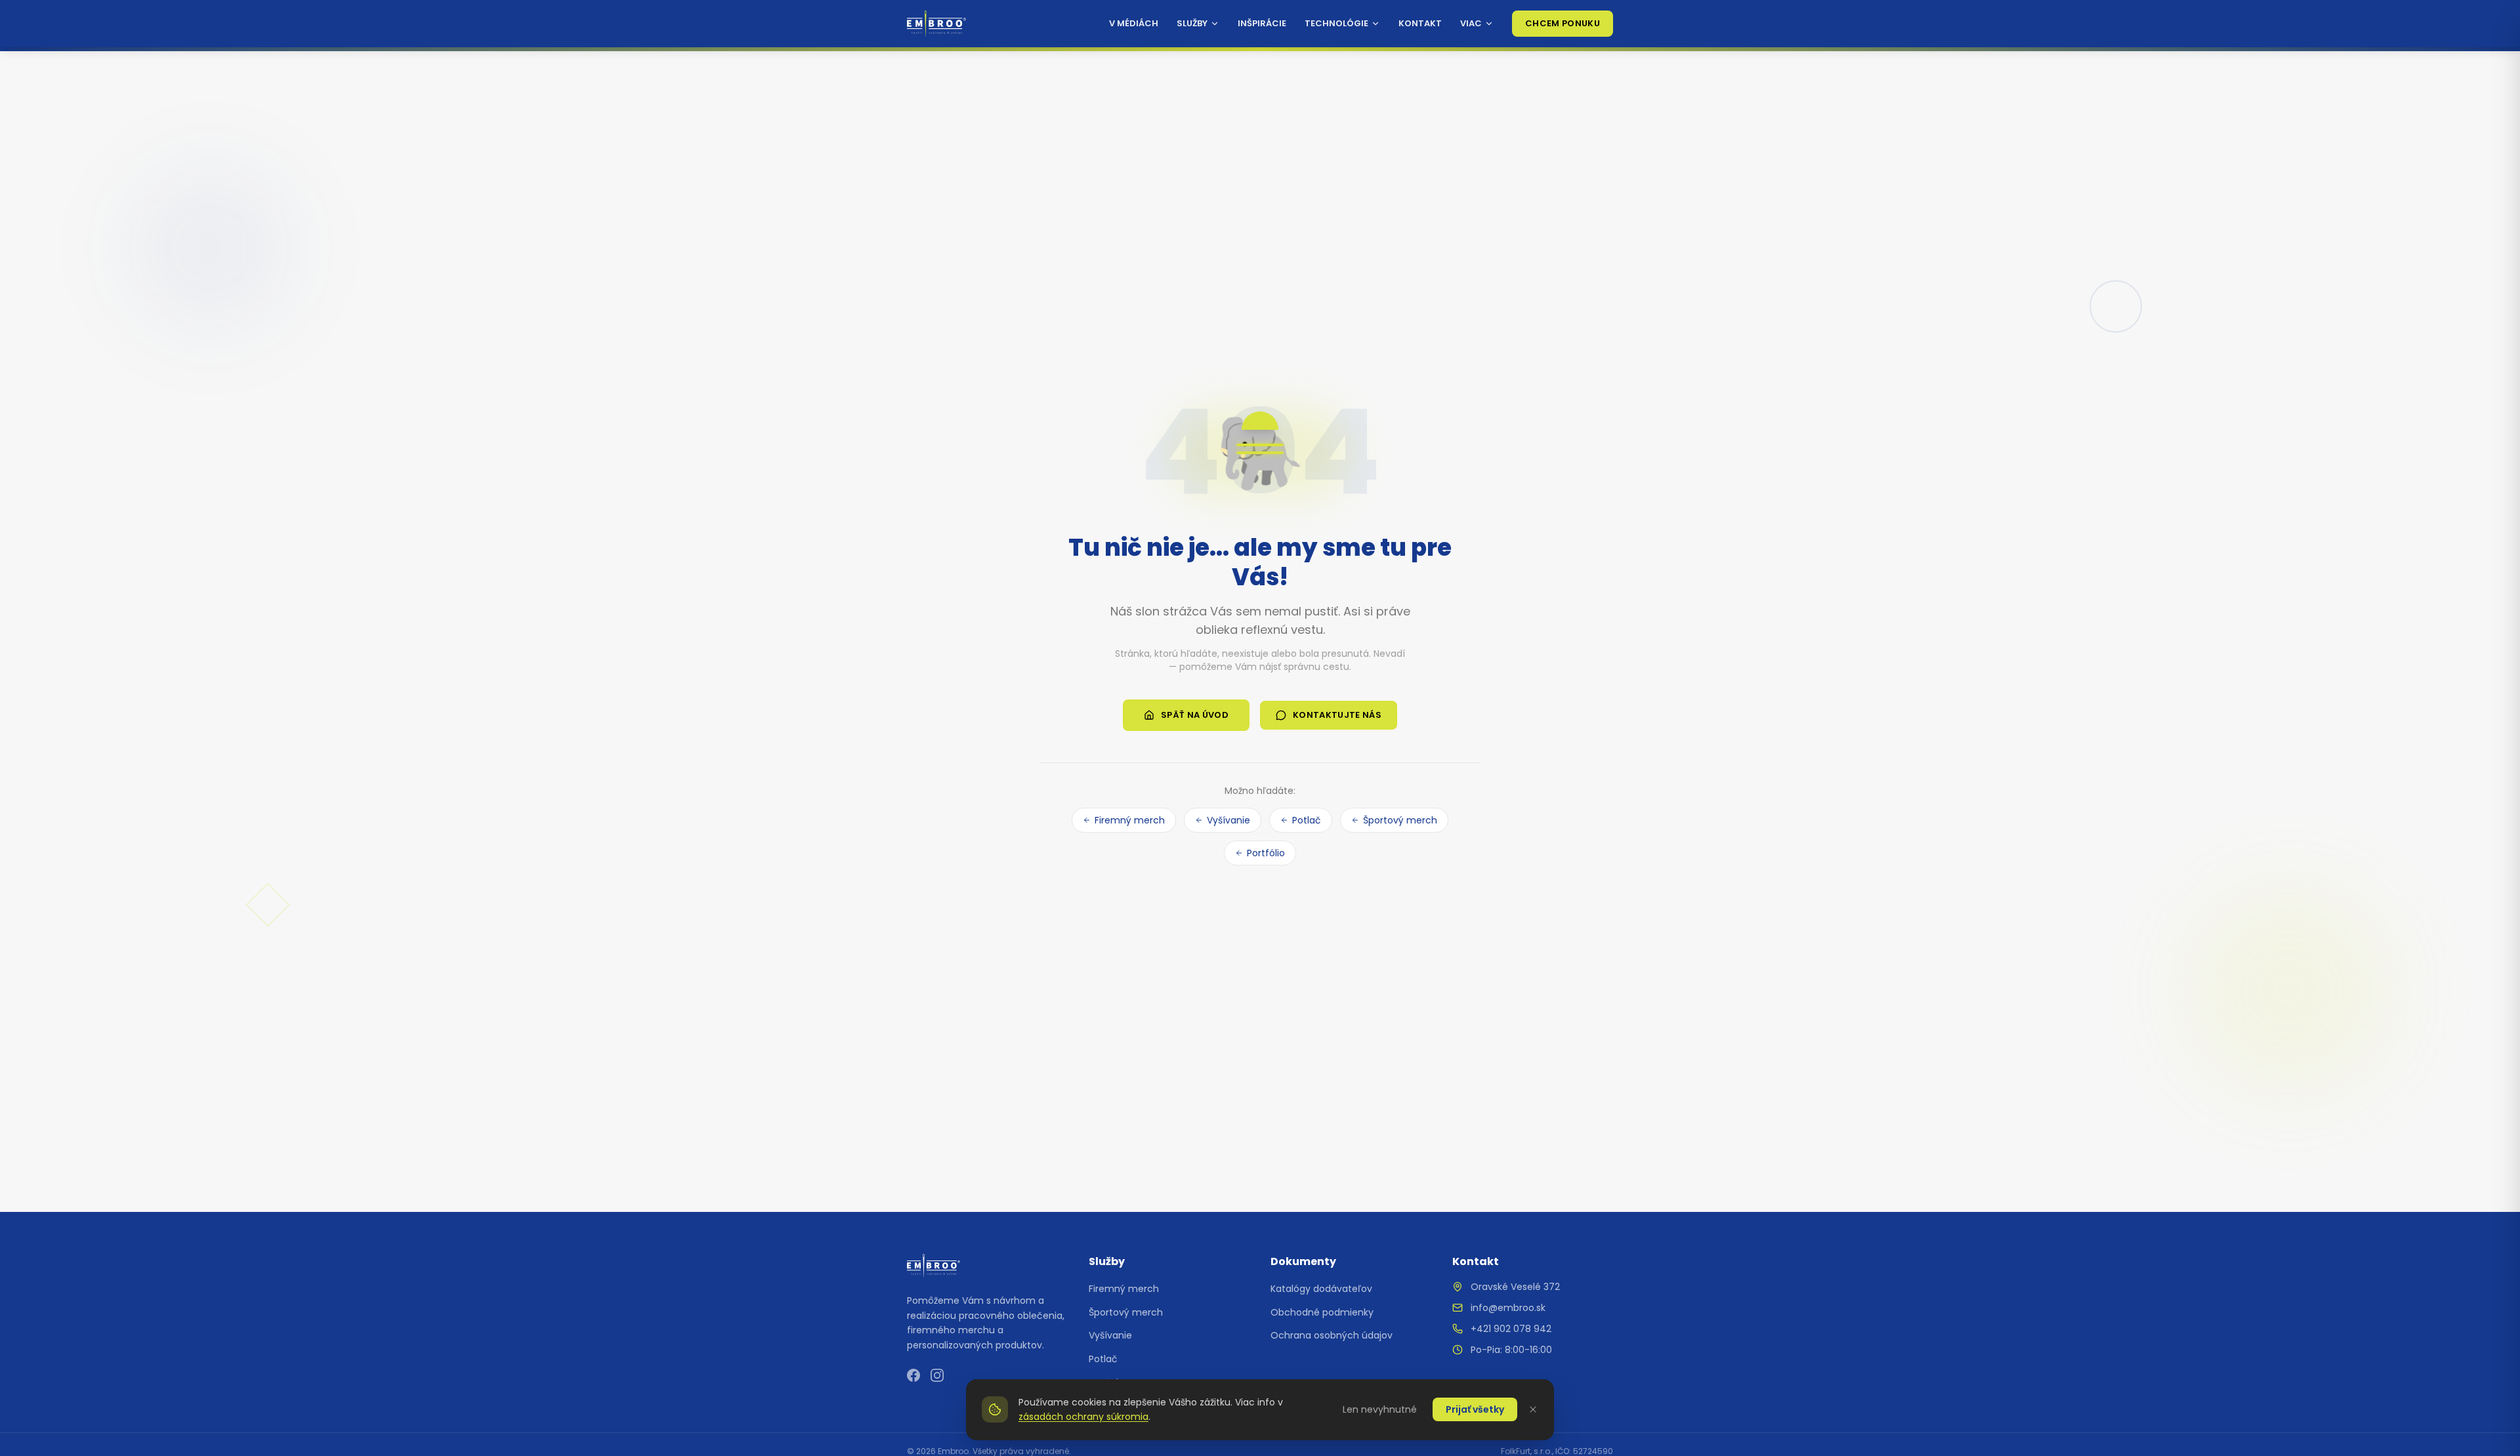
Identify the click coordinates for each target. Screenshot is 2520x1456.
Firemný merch (1130, 820)
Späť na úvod (1195, 715)
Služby (1192, 23)
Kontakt (1420, 23)
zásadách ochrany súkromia (1083, 1417)
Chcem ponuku (1563, 23)
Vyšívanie (1228, 820)
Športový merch (1400, 820)
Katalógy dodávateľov (1321, 1289)
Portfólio (1266, 853)
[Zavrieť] (1533, 1409)
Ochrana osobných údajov (1332, 1335)
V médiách (1134, 23)
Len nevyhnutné (1380, 1409)
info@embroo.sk (1508, 1308)
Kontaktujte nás (1337, 715)
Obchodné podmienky (1322, 1312)
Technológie (1336, 23)
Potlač (1307, 820)
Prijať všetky (1475, 1409)
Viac (1471, 23)
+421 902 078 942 (1511, 1329)
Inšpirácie (1262, 23)
